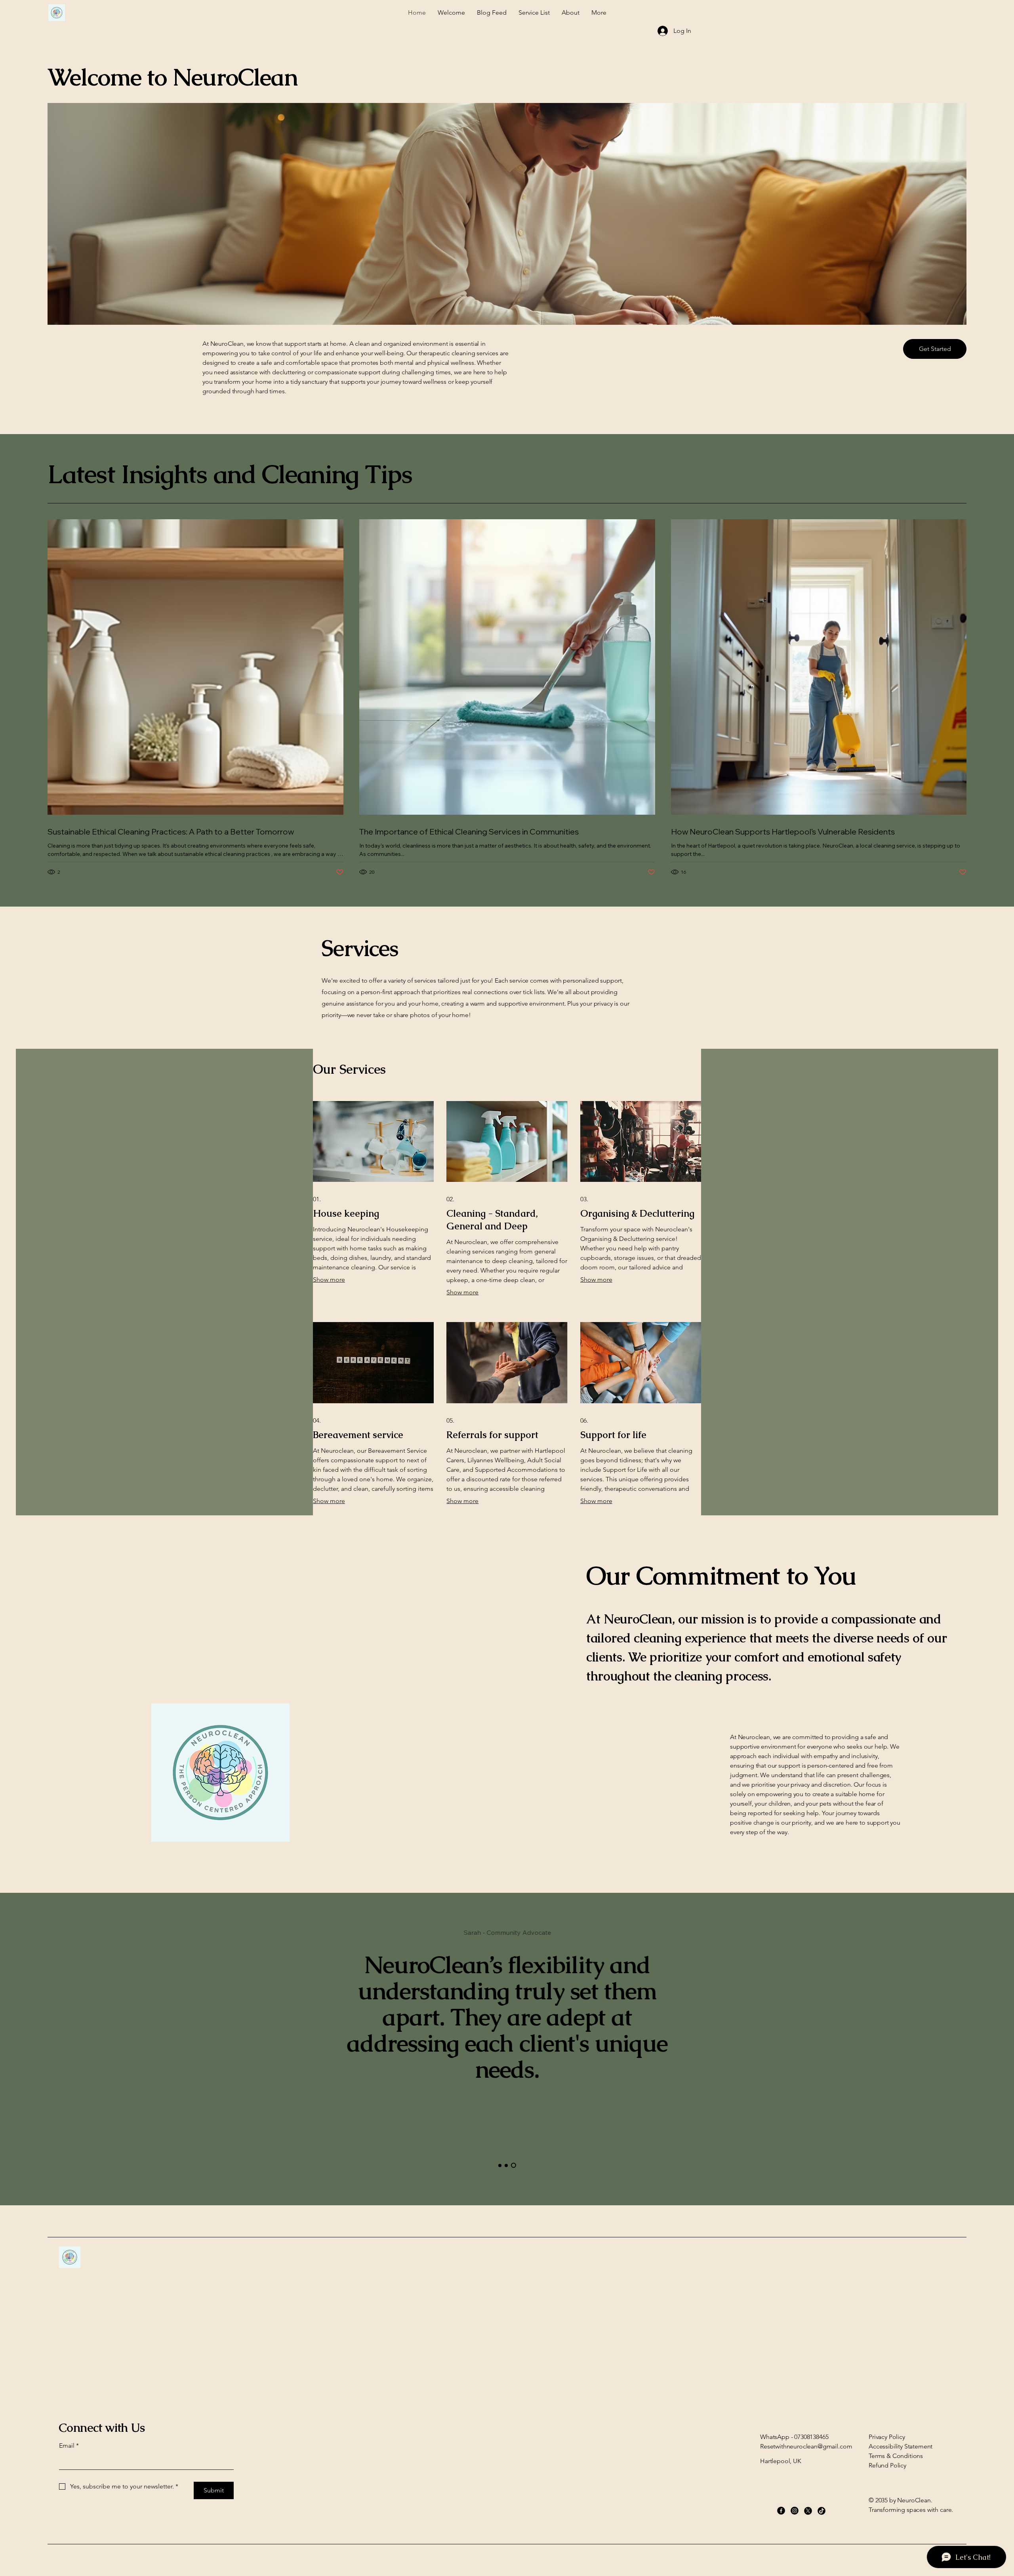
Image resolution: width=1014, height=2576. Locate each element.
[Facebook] (781, 2511)
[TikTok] (821, 2511)
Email (69, 2445)
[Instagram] (795, 2511)
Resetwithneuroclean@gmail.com (806, 2446)
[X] (808, 2511)
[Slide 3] (514, 2165)
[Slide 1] (500, 2165)
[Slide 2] (506, 2165)
